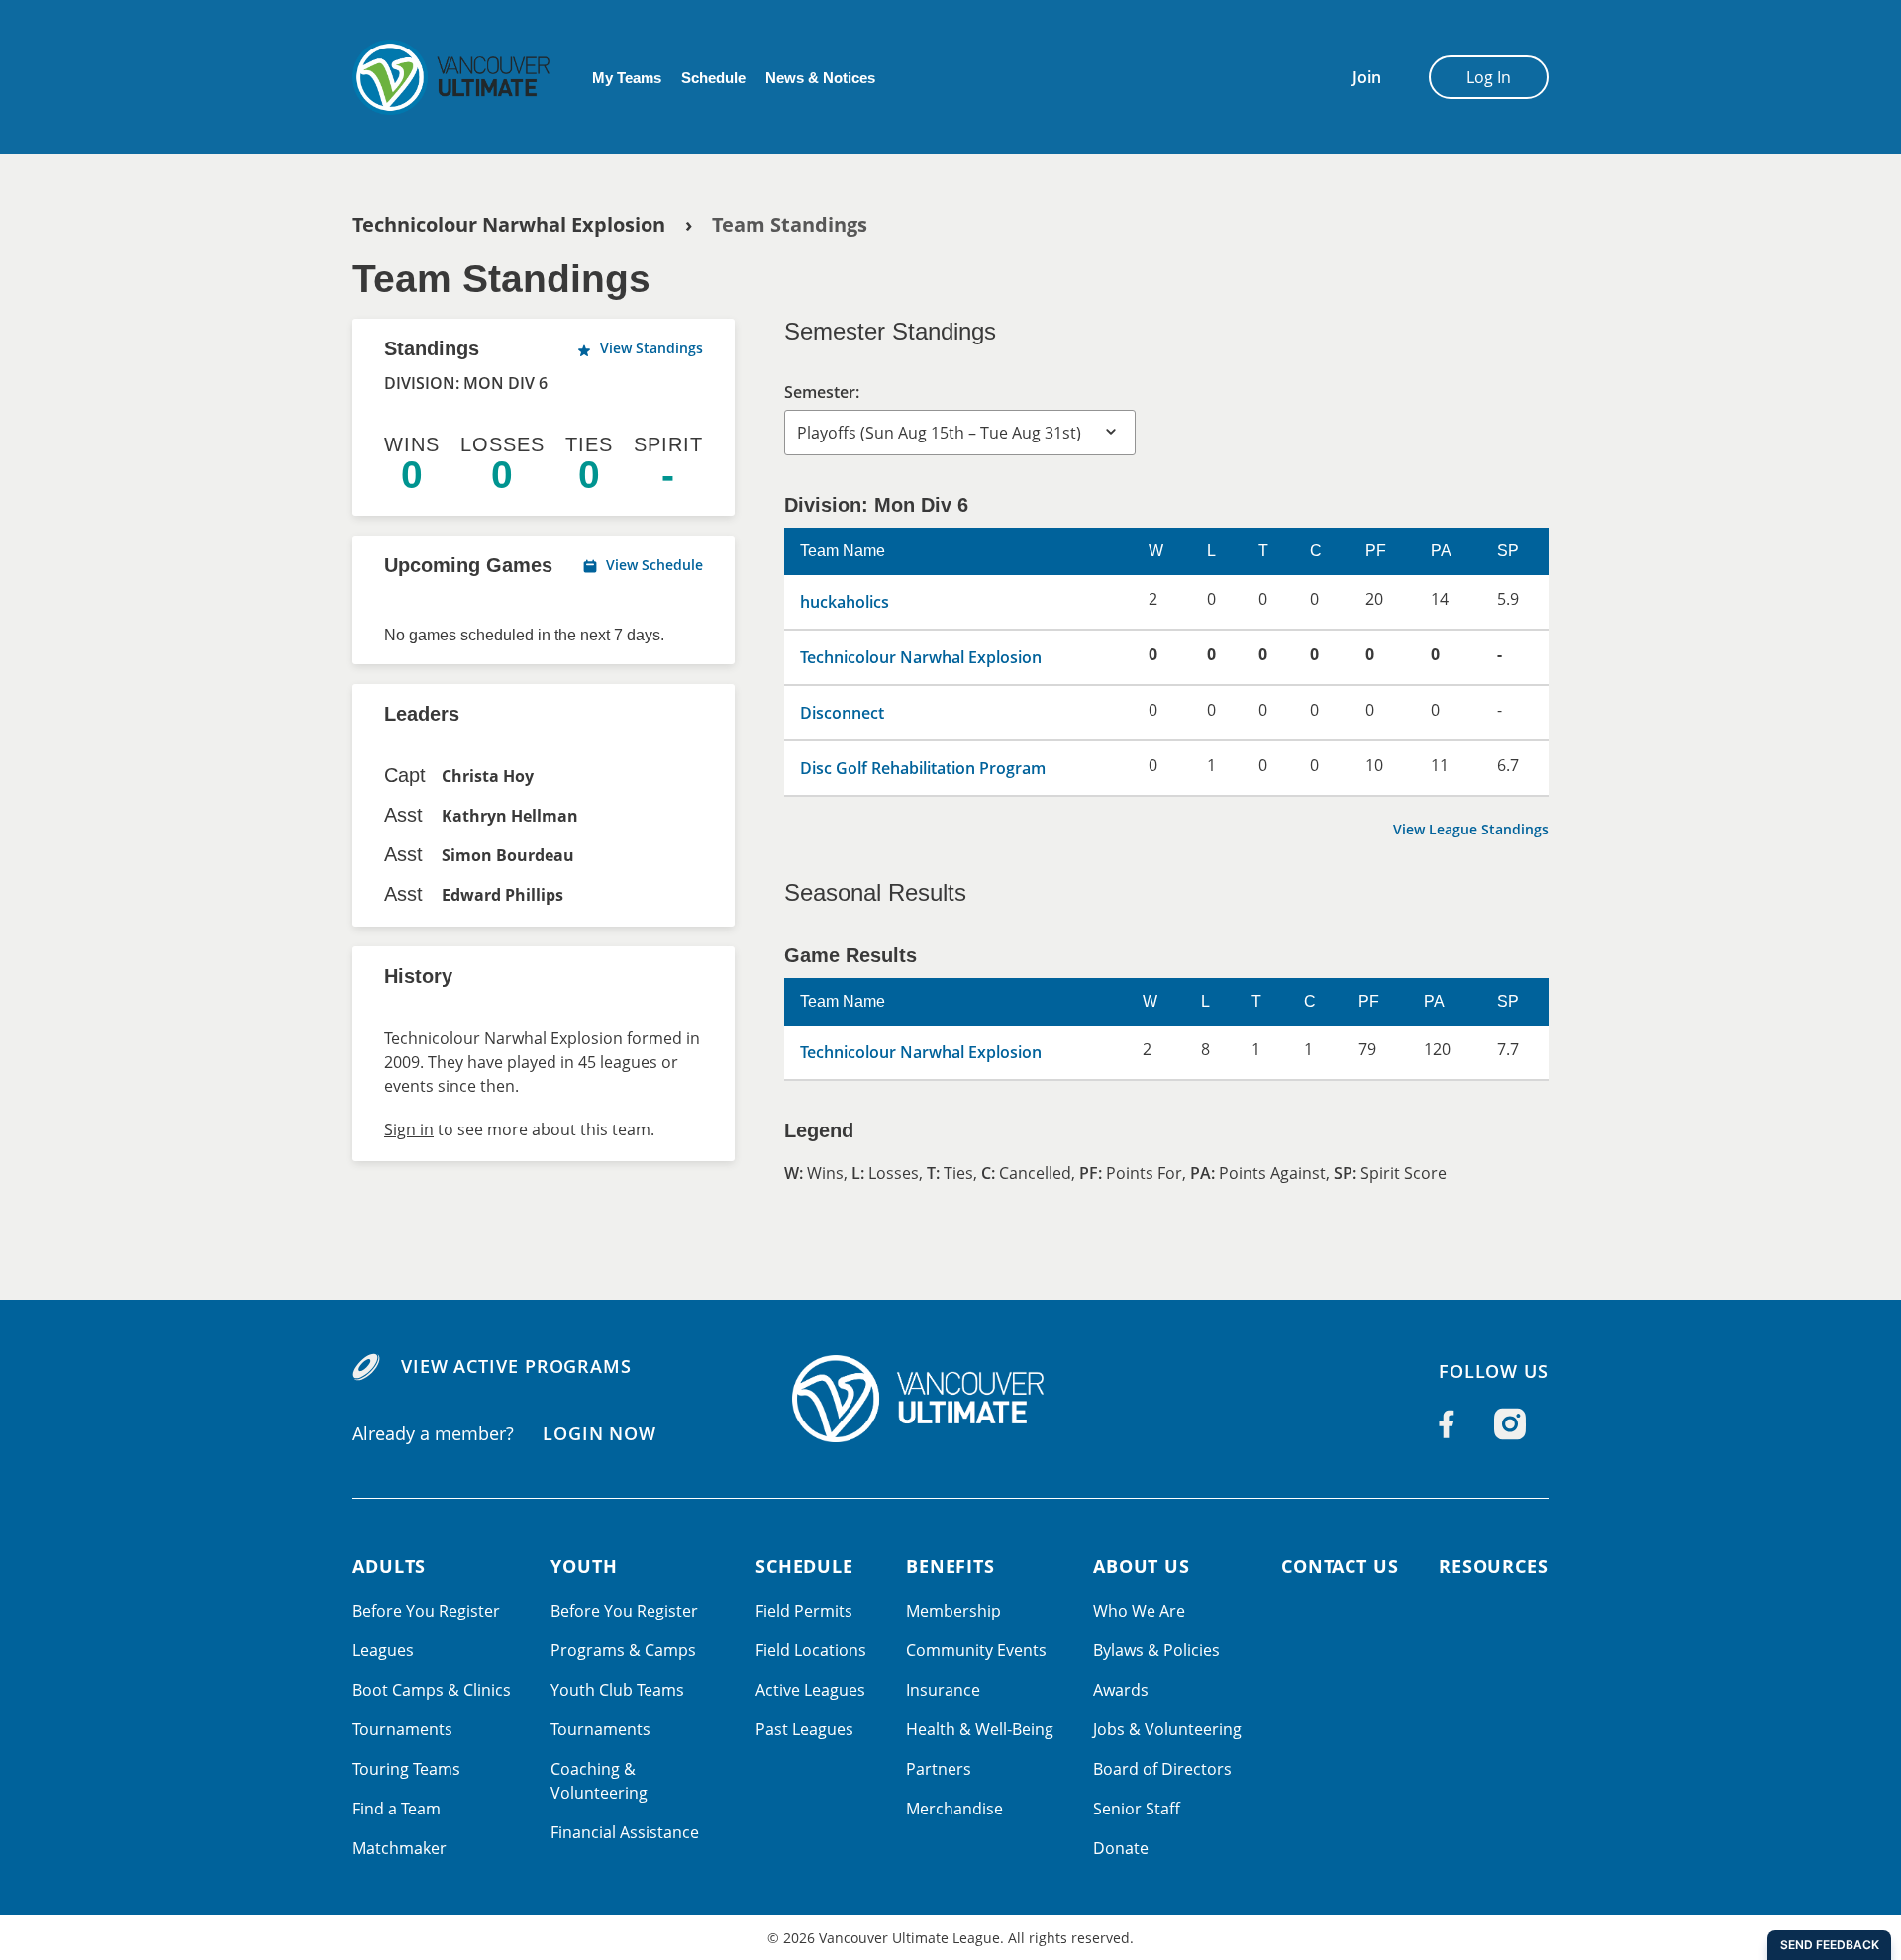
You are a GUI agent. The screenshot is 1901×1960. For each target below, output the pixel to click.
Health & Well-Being (980, 1729)
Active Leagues (810, 1690)
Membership (953, 1611)
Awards (1121, 1690)
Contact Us (1340, 1566)
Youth (584, 1566)
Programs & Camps (623, 1650)
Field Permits (804, 1611)
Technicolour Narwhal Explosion (509, 224)
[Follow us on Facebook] (1447, 1424)
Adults (389, 1566)
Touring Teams (406, 1769)
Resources (1494, 1566)
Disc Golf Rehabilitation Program (923, 768)
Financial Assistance (625, 1832)
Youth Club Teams (617, 1690)
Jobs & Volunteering (1167, 1729)
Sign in (409, 1129)
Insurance (943, 1690)
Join (1367, 77)
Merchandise (954, 1809)
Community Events (976, 1650)
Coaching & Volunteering (599, 1781)
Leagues (383, 1650)
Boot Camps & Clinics (432, 1690)
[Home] (950, 1399)
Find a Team (397, 1809)
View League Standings (1471, 829)
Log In (1489, 77)
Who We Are (1139, 1611)
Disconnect (842, 713)
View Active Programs (516, 1366)
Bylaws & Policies (1156, 1650)
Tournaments (402, 1729)
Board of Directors (1162, 1769)
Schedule (713, 78)
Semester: (822, 392)
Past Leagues (804, 1729)
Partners (939, 1769)
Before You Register (426, 1611)
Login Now (600, 1432)
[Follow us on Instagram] (1510, 1424)
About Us (1142, 1566)
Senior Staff (1137, 1809)
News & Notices (820, 78)
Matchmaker (400, 1848)
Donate (1121, 1848)
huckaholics (845, 602)
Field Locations (811, 1650)
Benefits (950, 1566)
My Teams (627, 78)
